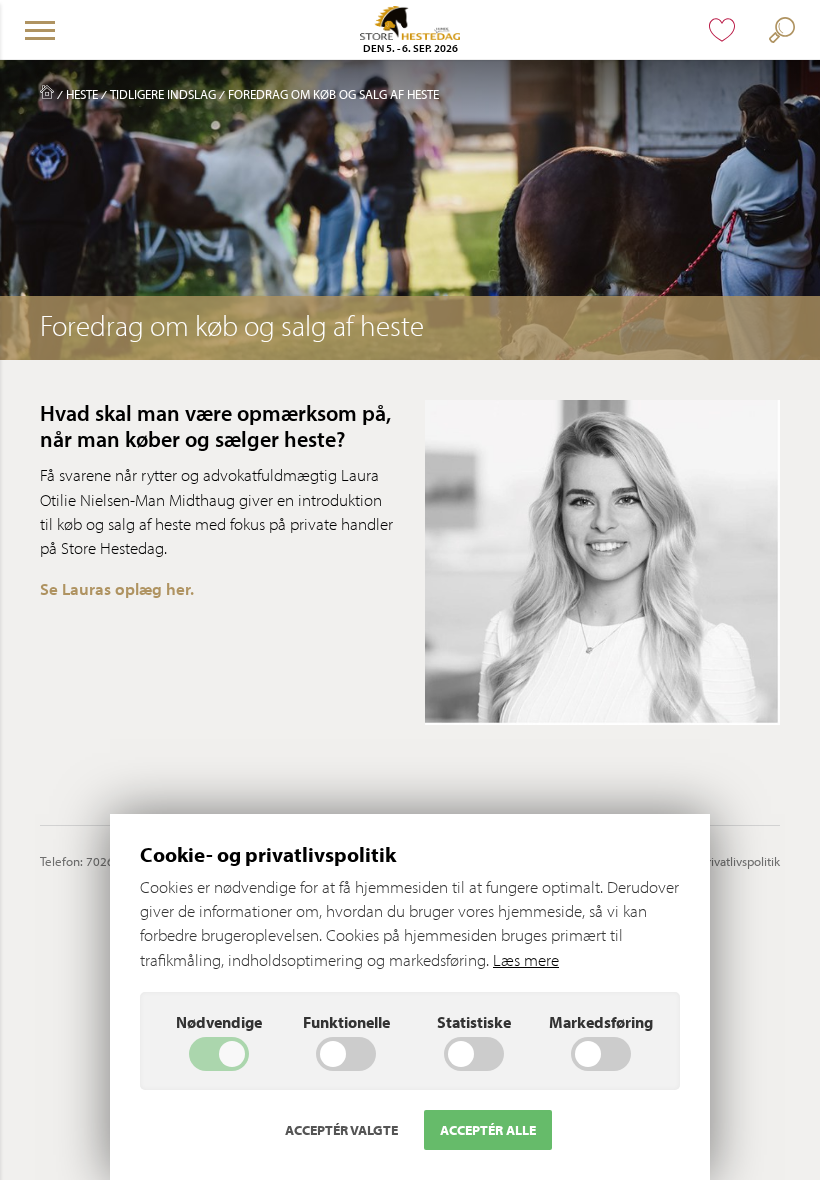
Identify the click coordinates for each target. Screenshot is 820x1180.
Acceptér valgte (341, 1130)
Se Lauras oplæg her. (117, 588)
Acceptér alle (488, 1130)
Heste (82, 94)
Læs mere (526, 959)
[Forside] (47, 94)
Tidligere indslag (163, 94)
